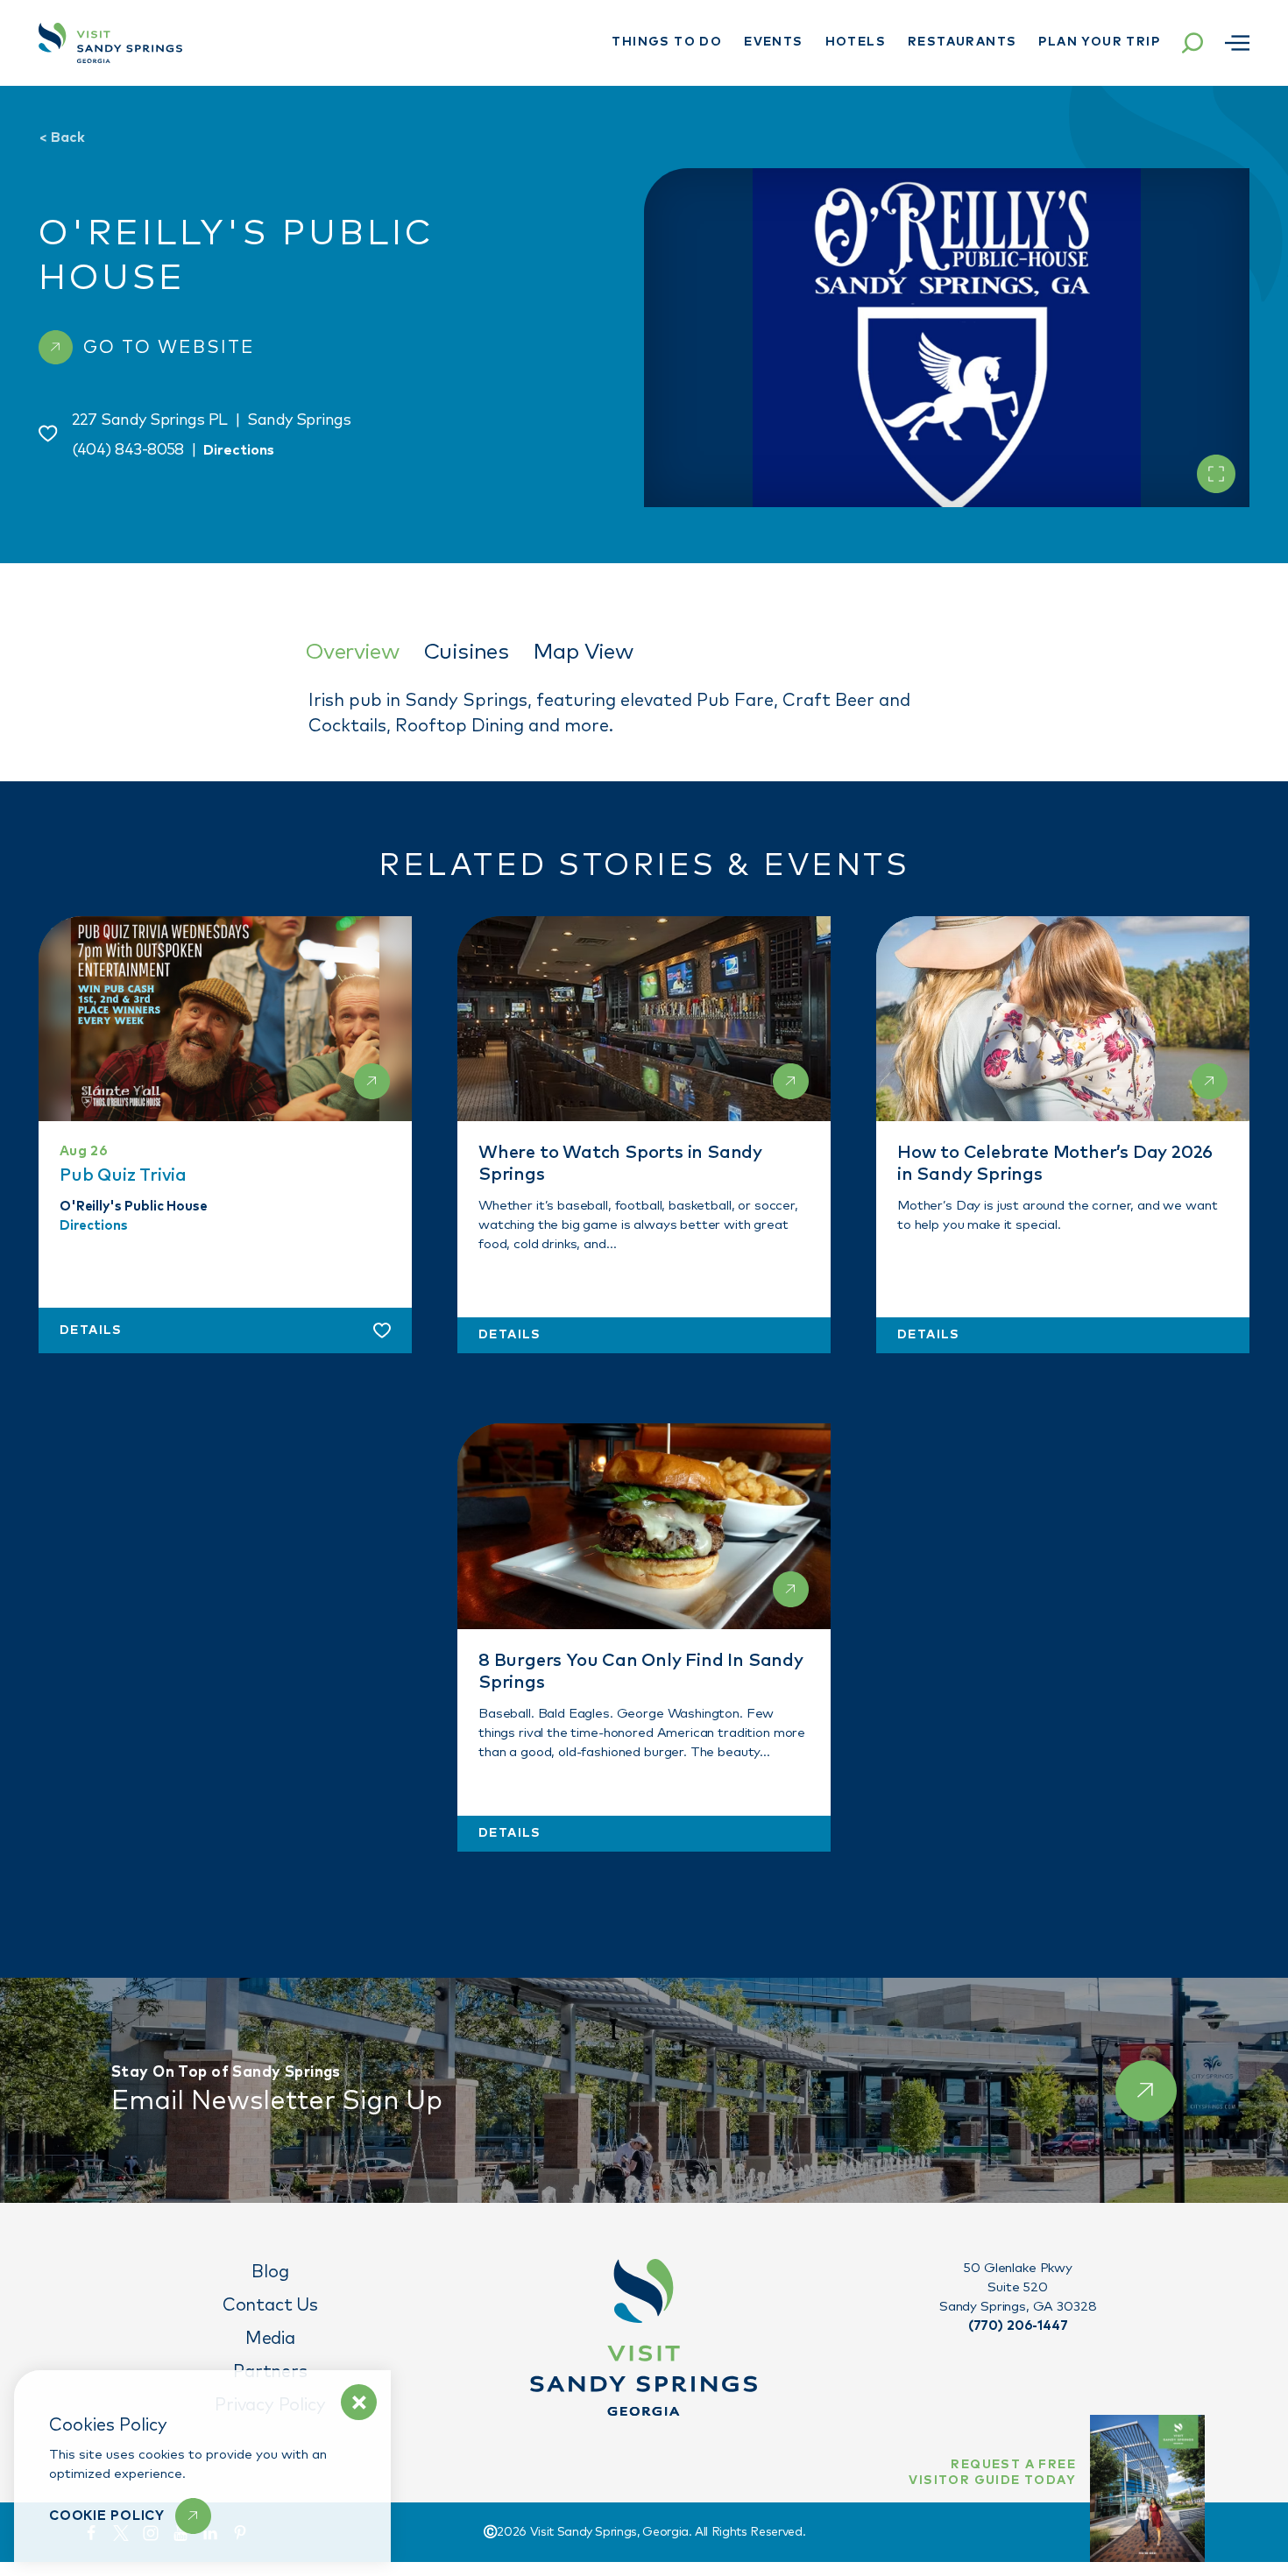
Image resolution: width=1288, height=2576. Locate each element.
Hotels (856, 42)
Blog (270, 2272)
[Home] (110, 43)
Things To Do (667, 42)
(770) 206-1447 (1018, 2326)
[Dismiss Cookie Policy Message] (359, 2402)
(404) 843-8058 (128, 450)
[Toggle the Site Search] (1192, 43)
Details (91, 1331)
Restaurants (962, 42)
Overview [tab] (352, 652)
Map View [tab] (583, 652)
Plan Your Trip (1099, 42)
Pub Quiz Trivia (123, 1175)
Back (62, 138)
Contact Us (270, 2305)
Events (773, 42)
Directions (239, 450)
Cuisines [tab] (466, 652)
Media (270, 2339)
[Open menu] (1237, 43)
